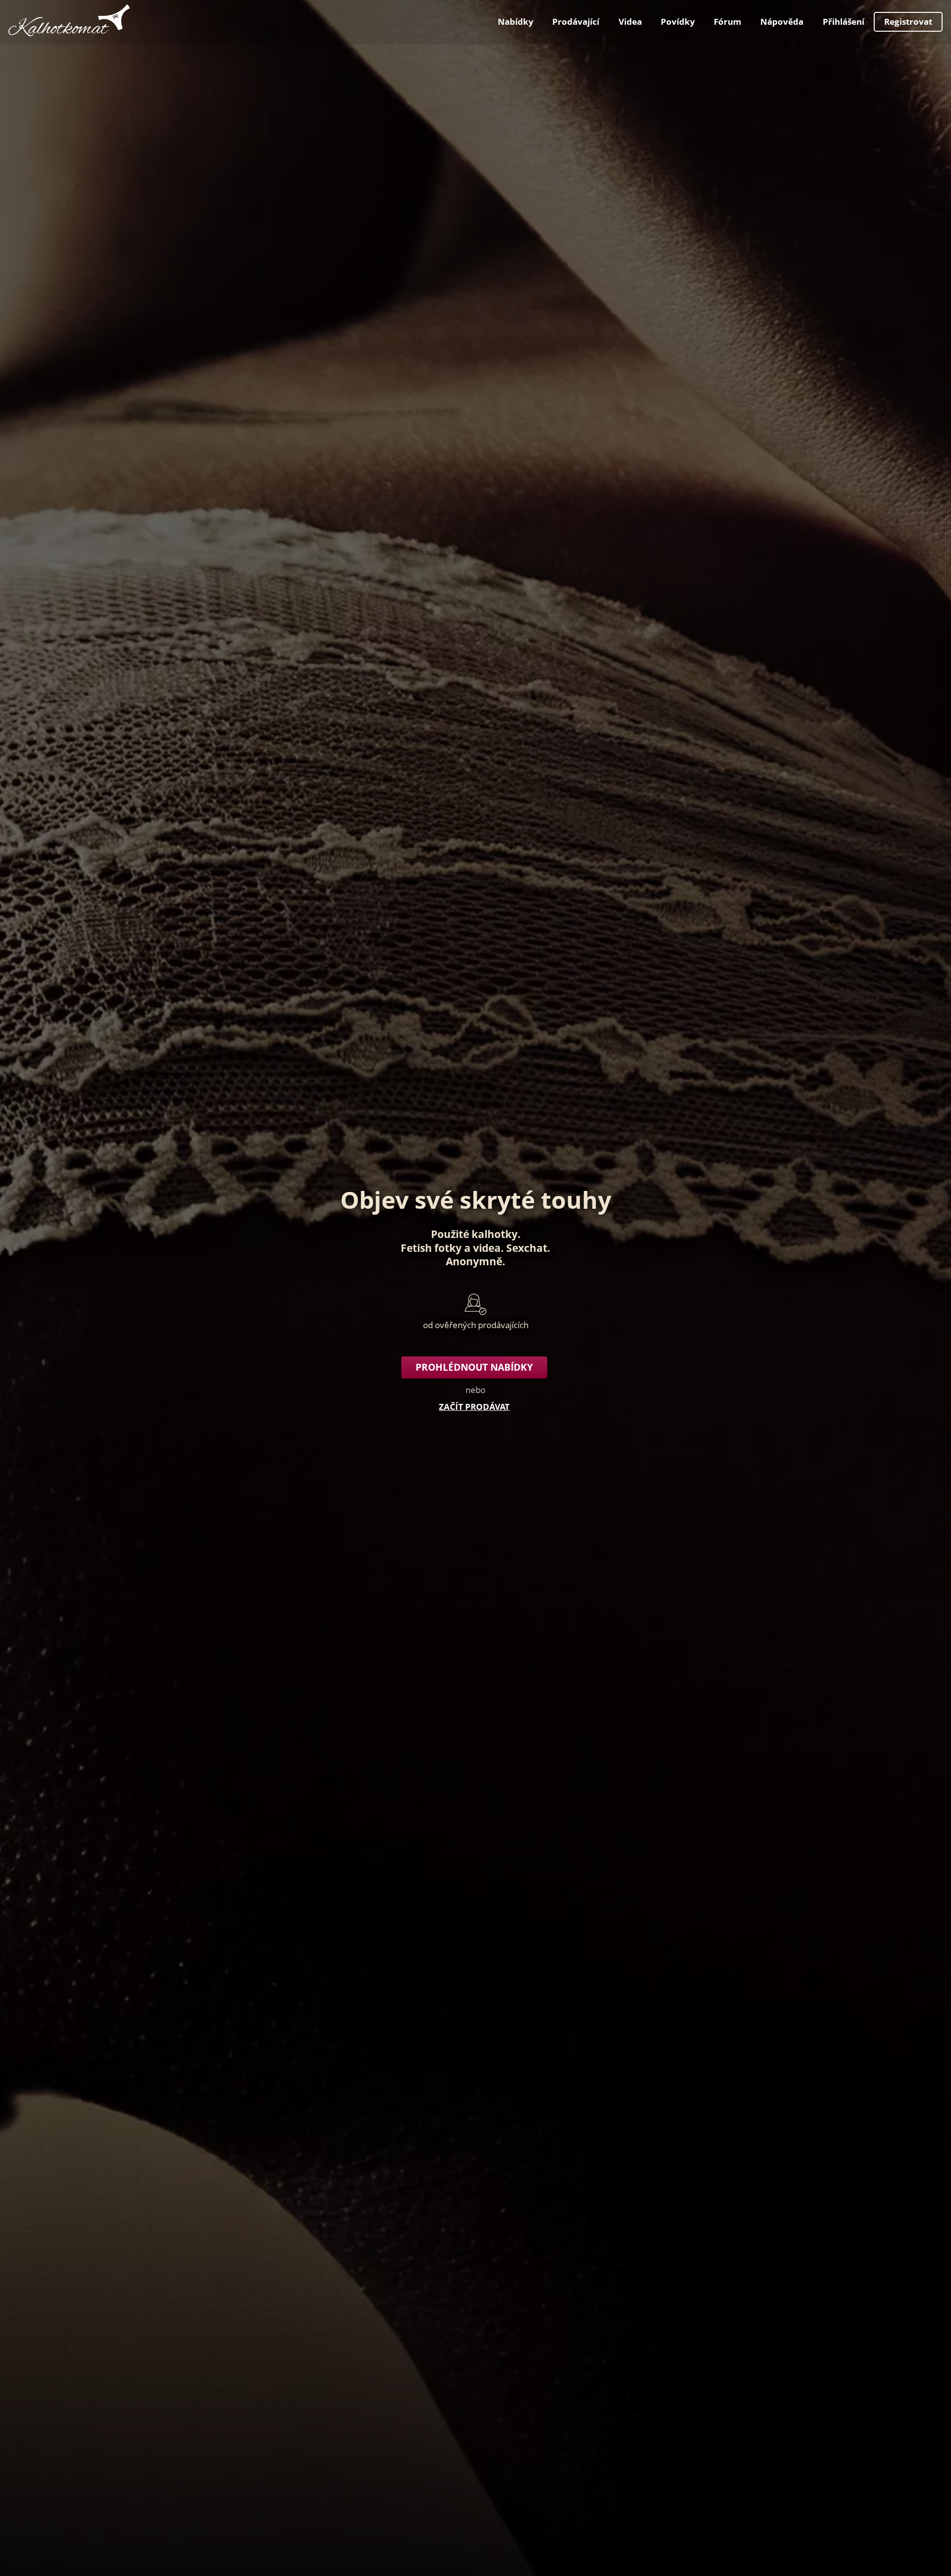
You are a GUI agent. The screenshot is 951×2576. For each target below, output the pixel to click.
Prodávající (576, 22)
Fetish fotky (431, 1248)
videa (487, 1248)
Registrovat (908, 22)
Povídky (678, 22)
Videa (630, 22)
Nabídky (516, 22)
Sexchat (527, 1248)
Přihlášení (844, 22)
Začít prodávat (474, 1407)
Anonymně (474, 1261)
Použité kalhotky (474, 1234)
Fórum (728, 22)
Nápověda (782, 22)
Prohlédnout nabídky (474, 1367)
